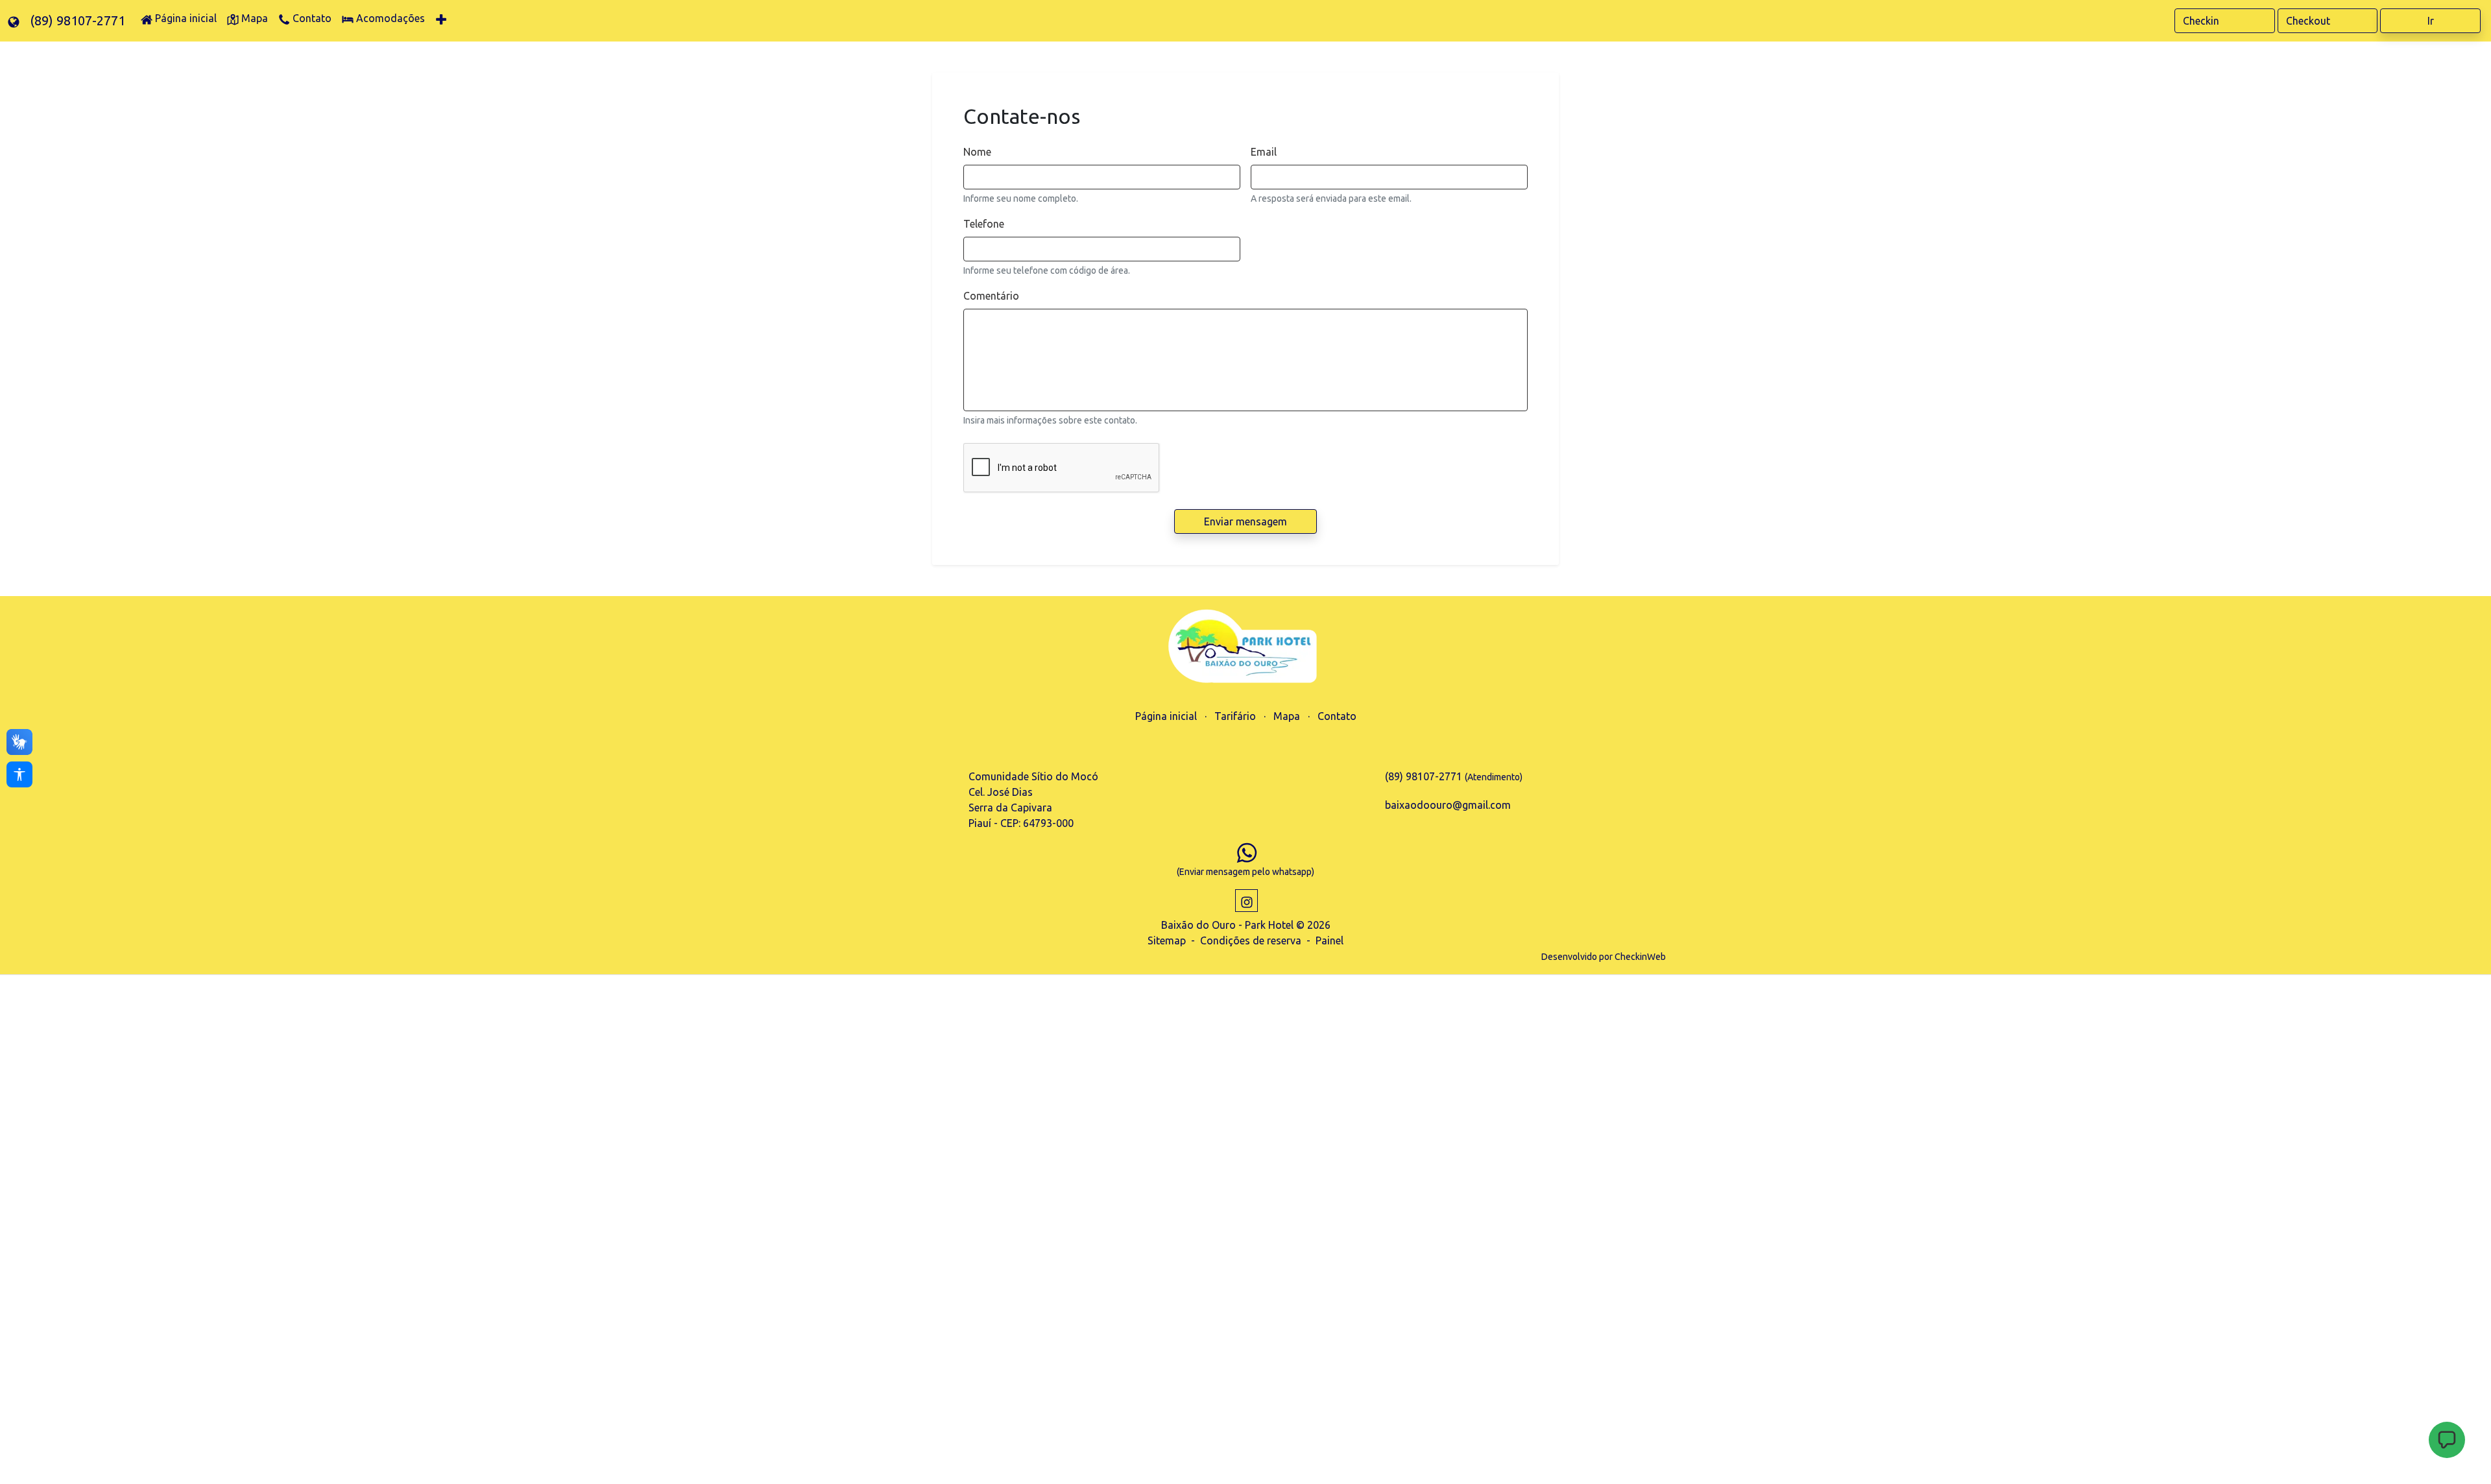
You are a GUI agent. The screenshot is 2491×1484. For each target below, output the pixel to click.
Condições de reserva (1251, 940)
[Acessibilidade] (19, 774)
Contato (1337, 716)
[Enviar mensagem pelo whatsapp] (1247, 852)
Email (1264, 152)
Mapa (1287, 716)
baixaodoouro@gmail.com (1448, 805)
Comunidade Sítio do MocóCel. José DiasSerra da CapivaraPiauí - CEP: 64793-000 (1033, 800)
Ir (2431, 21)
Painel (1330, 940)
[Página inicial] (1245, 648)
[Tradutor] (14, 21)
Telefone (984, 224)
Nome (977, 152)
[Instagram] (1246, 901)
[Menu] (442, 21)
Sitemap (1167, 940)
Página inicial (1166, 716)
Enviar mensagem (1245, 521)
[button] (2447, 1440)
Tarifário (1235, 716)
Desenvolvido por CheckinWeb (1604, 957)
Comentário (991, 296)
